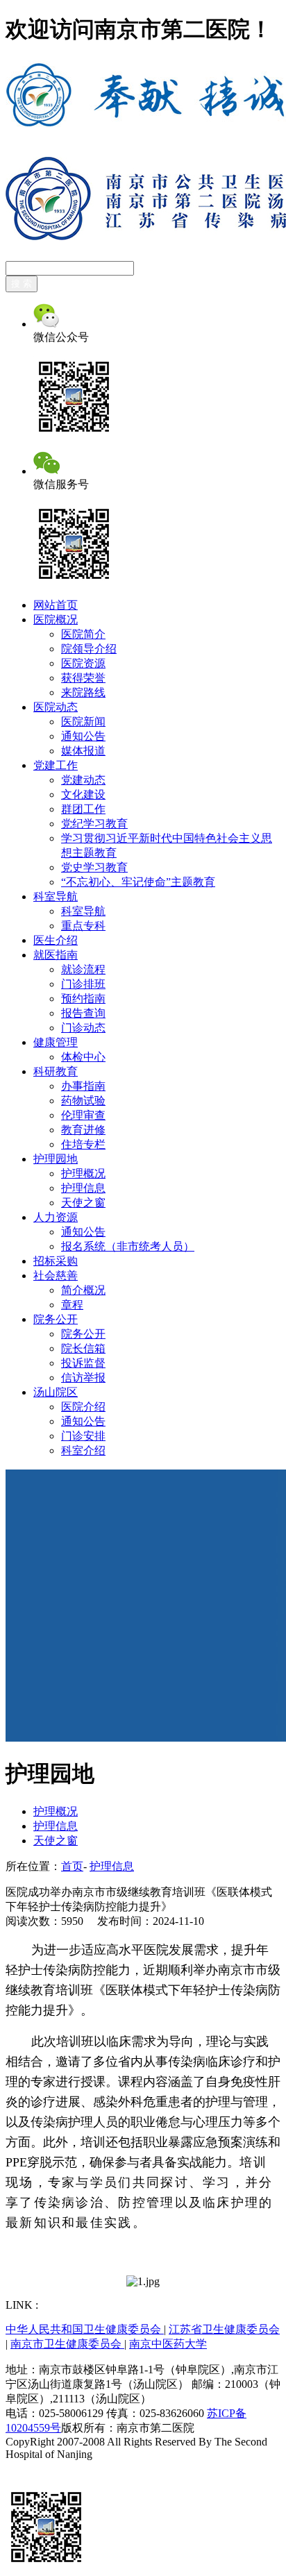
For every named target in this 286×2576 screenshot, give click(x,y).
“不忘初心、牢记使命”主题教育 (138, 882)
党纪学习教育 (94, 824)
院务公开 (56, 1319)
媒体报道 (83, 751)
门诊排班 (83, 984)
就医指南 (56, 955)
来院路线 (83, 692)
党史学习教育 (94, 867)
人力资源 (56, 1217)
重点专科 (83, 926)
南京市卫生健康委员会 (67, 2344)
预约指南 (83, 999)
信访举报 (83, 1378)
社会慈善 (56, 1276)
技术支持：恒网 (44, 2467)
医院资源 (83, 663)
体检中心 (83, 1057)
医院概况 (56, 620)
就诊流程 (83, 969)
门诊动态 (83, 1028)
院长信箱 (83, 1348)
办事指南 (83, 1086)
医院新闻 (83, 722)
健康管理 (56, 1042)
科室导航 (56, 896)
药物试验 (83, 1101)
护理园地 (56, 1159)
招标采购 (56, 1261)
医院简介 (83, 634)
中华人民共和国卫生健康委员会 (85, 2329)
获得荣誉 (83, 678)
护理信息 (83, 1188)
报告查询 (83, 1013)
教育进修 (83, 1130)
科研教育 (56, 1071)
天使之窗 (83, 1203)
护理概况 (83, 1173)
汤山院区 (56, 1392)
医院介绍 (83, 1407)
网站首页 (56, 605)
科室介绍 (83, 1450)
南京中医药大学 (168, 2344)
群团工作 (83, 809)
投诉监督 (83, 1363)
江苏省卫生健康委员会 (224, 2329)
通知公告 (83, 736)
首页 (72, 1866)
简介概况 (83, 1290)
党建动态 (83, 780)
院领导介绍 (89, 649)
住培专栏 (83, 1144)
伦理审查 (83, 1115)
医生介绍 (56, 940)
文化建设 (83, 794)
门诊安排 (83, 1436)
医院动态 (56, 707)
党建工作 (56, 765)
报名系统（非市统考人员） (128, 1246)
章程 (72, 1305)
